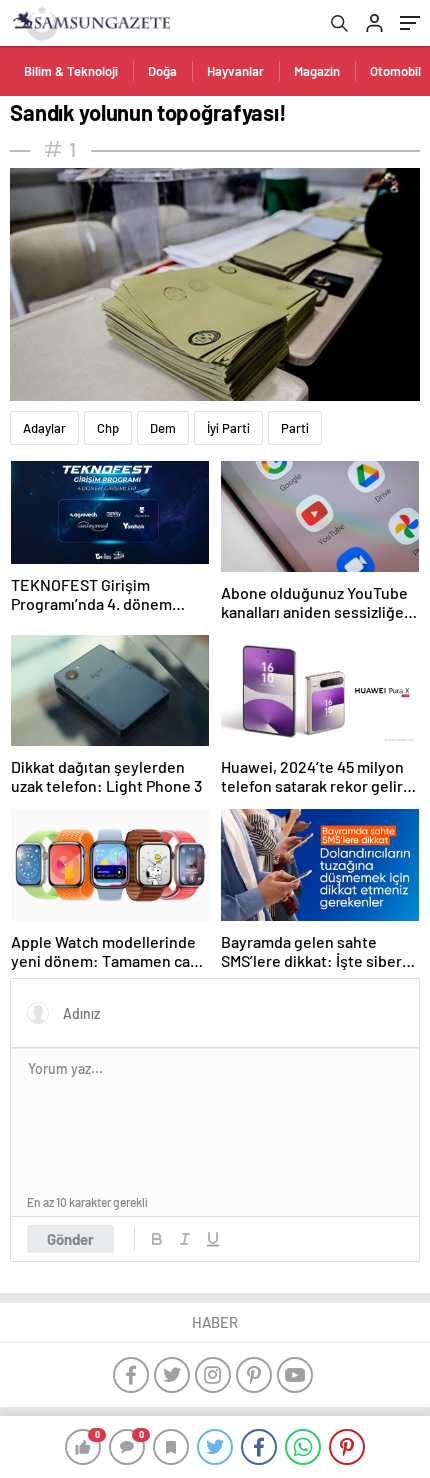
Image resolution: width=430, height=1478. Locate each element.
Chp (108, 428)
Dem (163, 428)
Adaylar (44, 428)
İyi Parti (228, 428)
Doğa (162, 71)
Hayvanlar (235, 71)
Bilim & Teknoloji (71, 71)
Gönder (70, 1239)
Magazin (317, 71)
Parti (295, 428)
